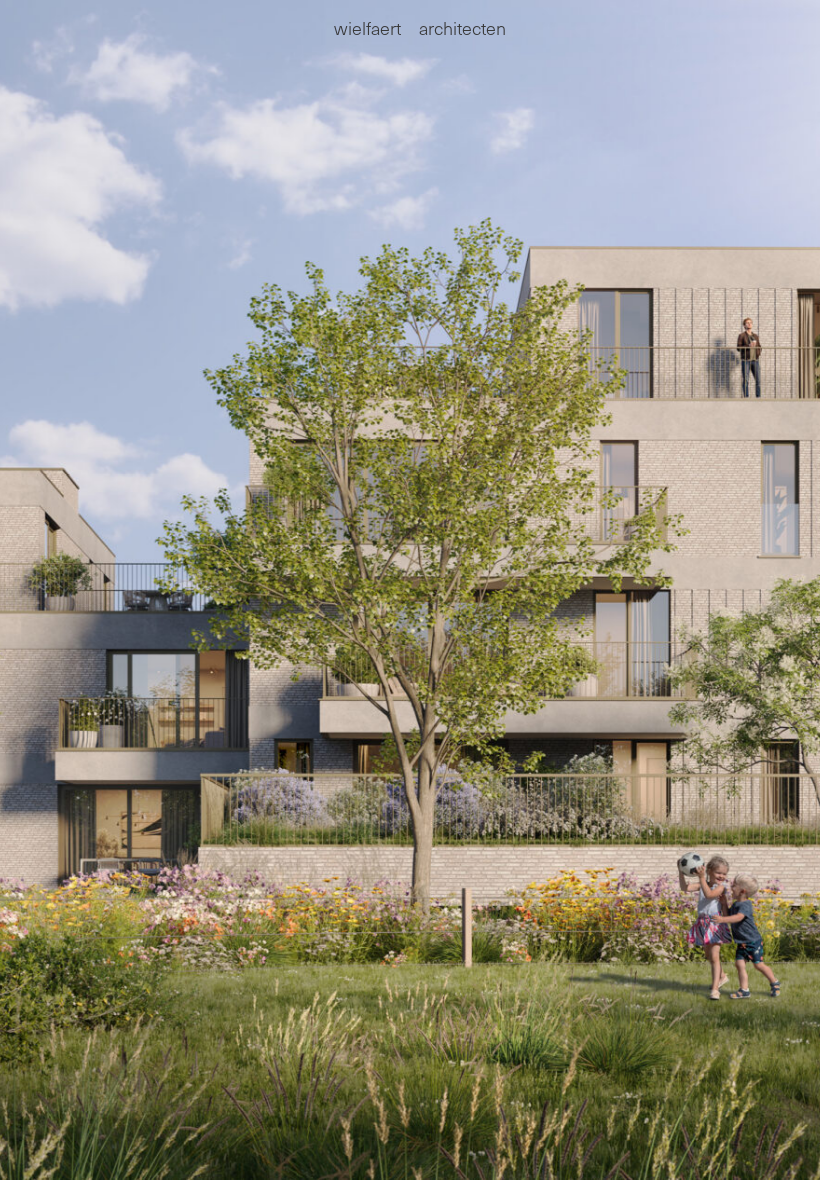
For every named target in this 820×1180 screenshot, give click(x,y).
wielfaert (367, 27)
